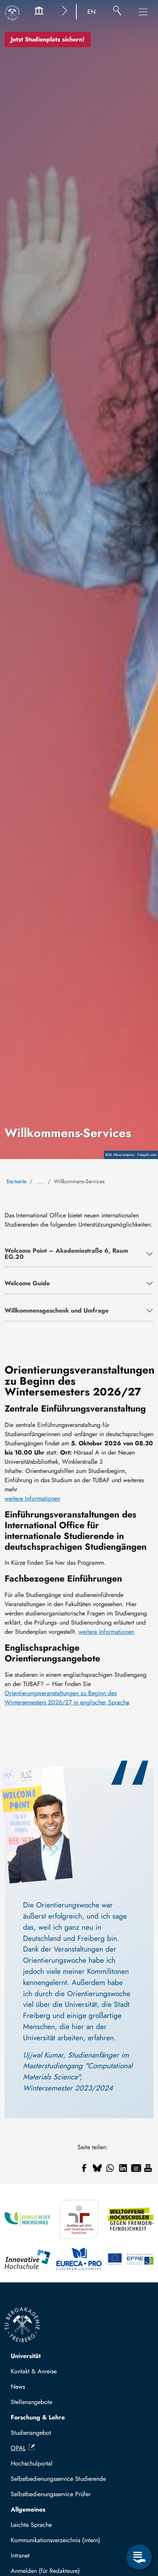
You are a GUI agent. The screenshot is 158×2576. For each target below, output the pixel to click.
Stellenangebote (31, 2402)
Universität (26, 2356)
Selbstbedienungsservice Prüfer (51, 2494)
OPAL (18, 2448)
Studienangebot (31, 2433)
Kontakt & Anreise (34, 2371)
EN (91, 12)
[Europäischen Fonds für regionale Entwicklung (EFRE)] (131, 2259)
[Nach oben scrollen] (139, 2526)
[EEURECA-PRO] (79, 2259)
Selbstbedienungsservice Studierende (58, 2479)
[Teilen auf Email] (136, 2168)
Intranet (20, 2555)
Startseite (16, 1181)
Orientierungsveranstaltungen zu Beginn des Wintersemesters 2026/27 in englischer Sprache (67, 1698)
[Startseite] (12, 13)
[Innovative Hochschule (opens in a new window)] (27, 2259)
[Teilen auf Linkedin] (123, 2168)
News (18, 2387)
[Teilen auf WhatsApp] (110, 2168)
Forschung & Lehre (38, 2417)
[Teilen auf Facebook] (84, 2168)
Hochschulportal (32, 2463)
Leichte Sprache (31, 2525)
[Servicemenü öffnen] (139, 2557)
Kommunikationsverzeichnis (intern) (55, 2540)
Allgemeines (28, 2509)
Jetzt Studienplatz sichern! (48, 39)
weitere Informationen (32, 1499)
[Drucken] (148, 2168)
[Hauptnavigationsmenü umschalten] (143, 12)
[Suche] (117, 12)
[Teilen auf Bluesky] (97, 2168)
